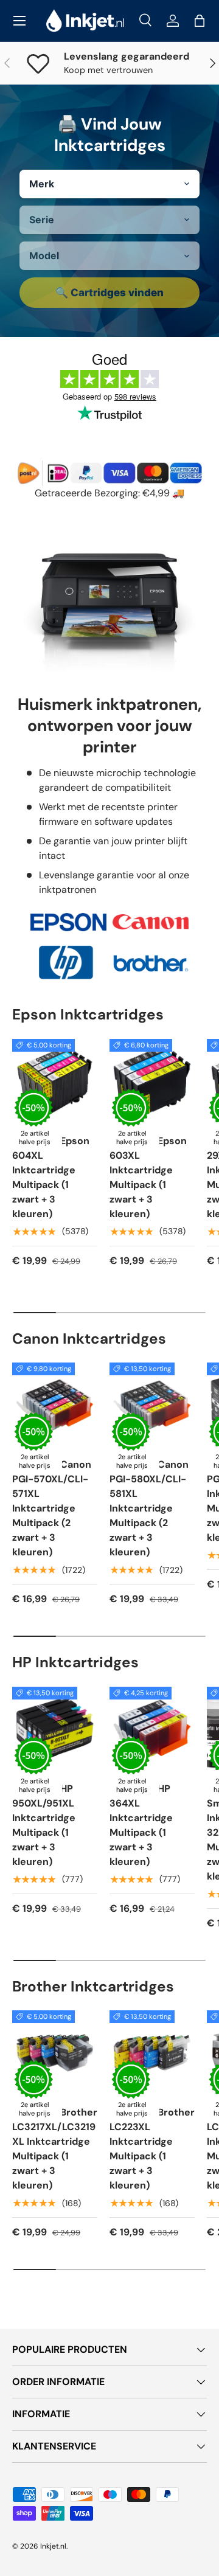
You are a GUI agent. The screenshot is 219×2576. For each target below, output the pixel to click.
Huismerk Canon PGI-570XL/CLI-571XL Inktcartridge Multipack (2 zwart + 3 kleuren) (52, 1508)
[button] (200, 21)
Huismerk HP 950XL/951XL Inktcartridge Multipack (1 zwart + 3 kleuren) (44, 1825)
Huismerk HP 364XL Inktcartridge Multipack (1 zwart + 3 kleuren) (141, 1825)
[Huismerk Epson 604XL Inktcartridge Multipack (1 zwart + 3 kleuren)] (55, 1081)
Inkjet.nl (53, 2546)
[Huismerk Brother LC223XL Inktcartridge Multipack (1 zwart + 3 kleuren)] (152, 2053)
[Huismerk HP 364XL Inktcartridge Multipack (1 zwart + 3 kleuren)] (152, 1729)
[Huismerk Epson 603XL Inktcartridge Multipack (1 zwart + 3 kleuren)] (152, 1081)
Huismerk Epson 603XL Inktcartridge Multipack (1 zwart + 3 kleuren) (148, 1177)
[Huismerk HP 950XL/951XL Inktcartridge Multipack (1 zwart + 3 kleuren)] (55, 1729)
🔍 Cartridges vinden (109, 293)
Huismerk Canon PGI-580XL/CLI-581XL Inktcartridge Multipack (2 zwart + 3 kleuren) (149, 1508)
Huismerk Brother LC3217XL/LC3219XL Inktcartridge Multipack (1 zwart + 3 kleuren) (55, 2149)
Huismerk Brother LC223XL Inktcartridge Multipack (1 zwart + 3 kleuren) (152, 2149)
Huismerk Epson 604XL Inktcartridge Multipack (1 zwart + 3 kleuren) (51, 1177)
